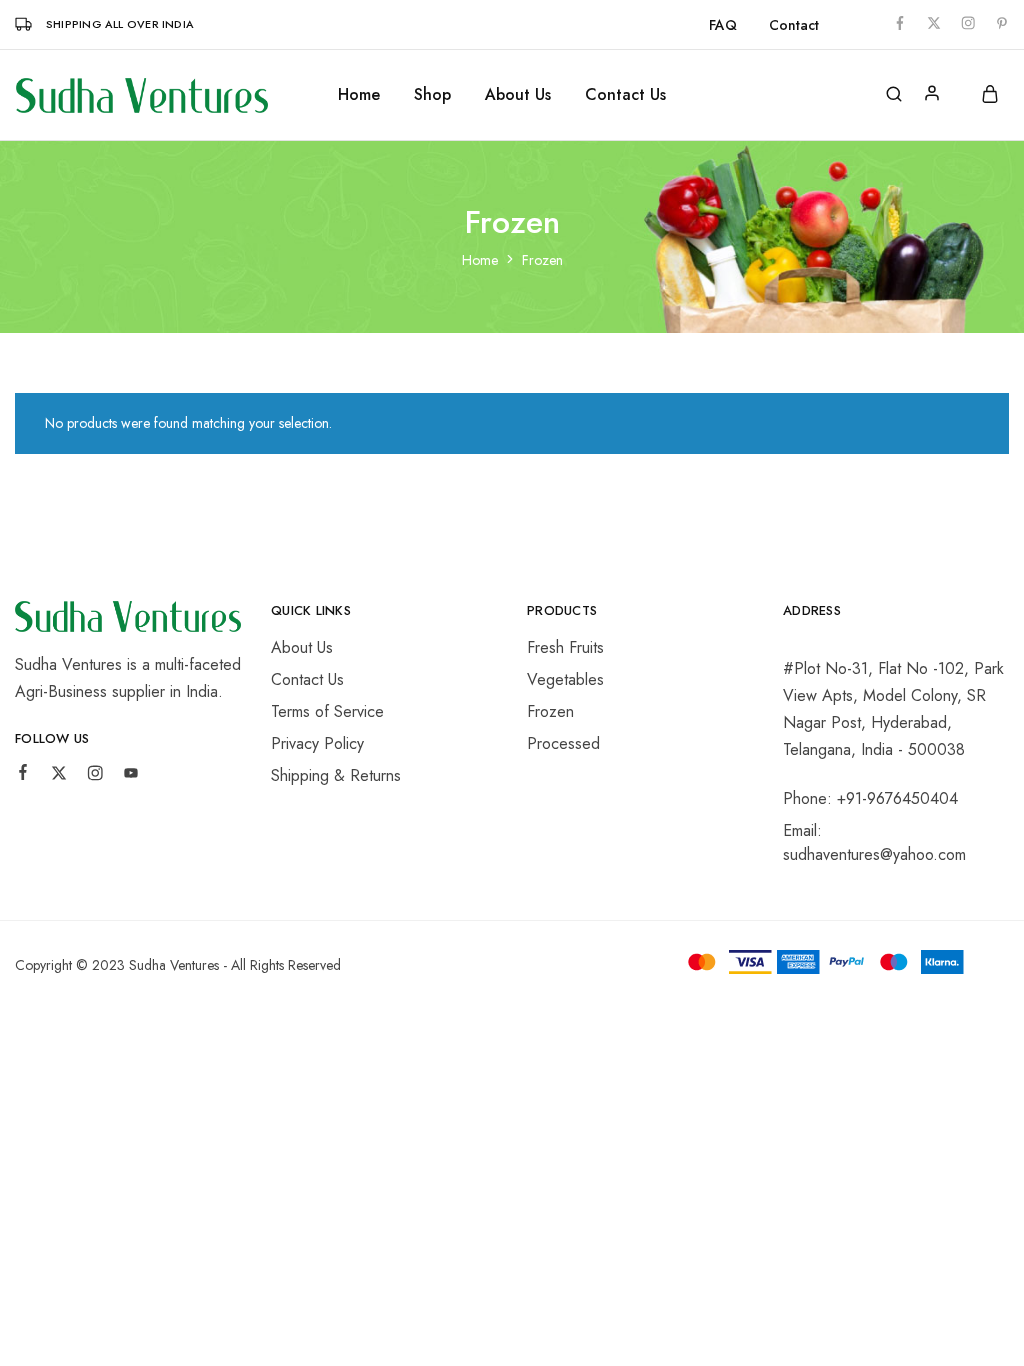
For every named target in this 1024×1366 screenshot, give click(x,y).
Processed (563, 743)
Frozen (550, 711)
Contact (794, 25)
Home (359, 95)
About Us (518, 95)
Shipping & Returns (336, 775)
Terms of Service (327, 711)
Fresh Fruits (565, 647)
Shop (432, 95)
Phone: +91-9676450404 (870, 798)
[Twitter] (59, 776)
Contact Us (625, 95)
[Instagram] (95, 776)
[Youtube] (131, 776)
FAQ (723, 25)
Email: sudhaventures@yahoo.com (874, 842)
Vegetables (565, 679)
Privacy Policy (317, 743)
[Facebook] (23, 775)
